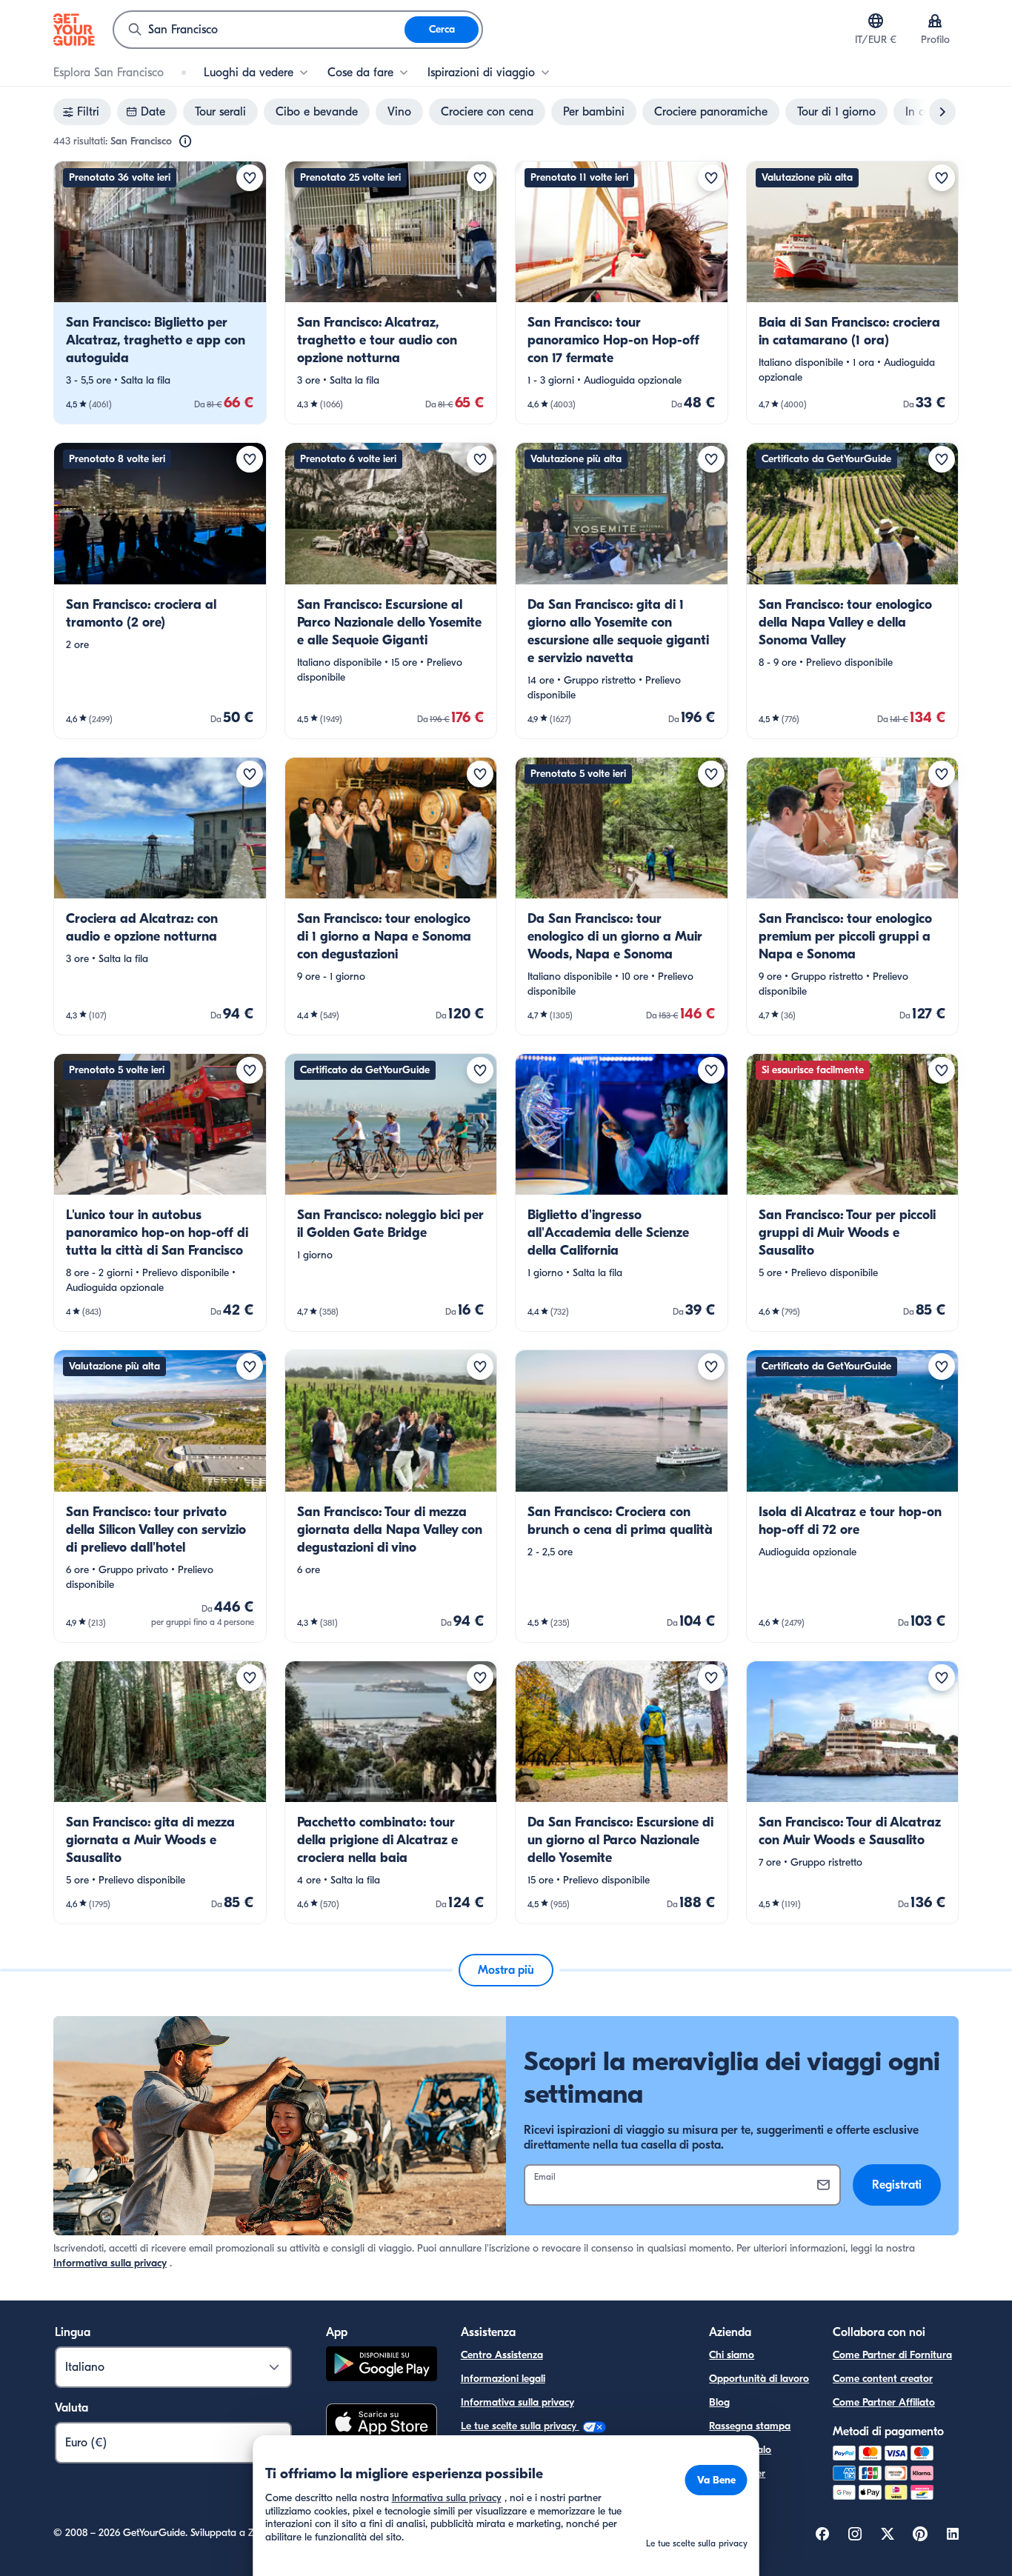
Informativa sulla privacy (110, 2263)
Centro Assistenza (502, 2355)
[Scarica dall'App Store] (382, 2424)
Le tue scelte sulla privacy (520, 2426)
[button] (160, 293)
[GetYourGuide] (74, 30)
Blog (719, 2402)
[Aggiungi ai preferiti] (250, 178)
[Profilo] (935, 21)
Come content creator (883, 2379)
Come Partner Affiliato (884, 2402)
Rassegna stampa (750, 2426)
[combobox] (259, 30)
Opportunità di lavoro (759, 2379)
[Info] (185, 141)
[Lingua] (876, 21)
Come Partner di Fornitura (892, 2355)
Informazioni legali (503, 2379)
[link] (160, 293)
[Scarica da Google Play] (382, 2366)
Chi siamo (732, 2355)
